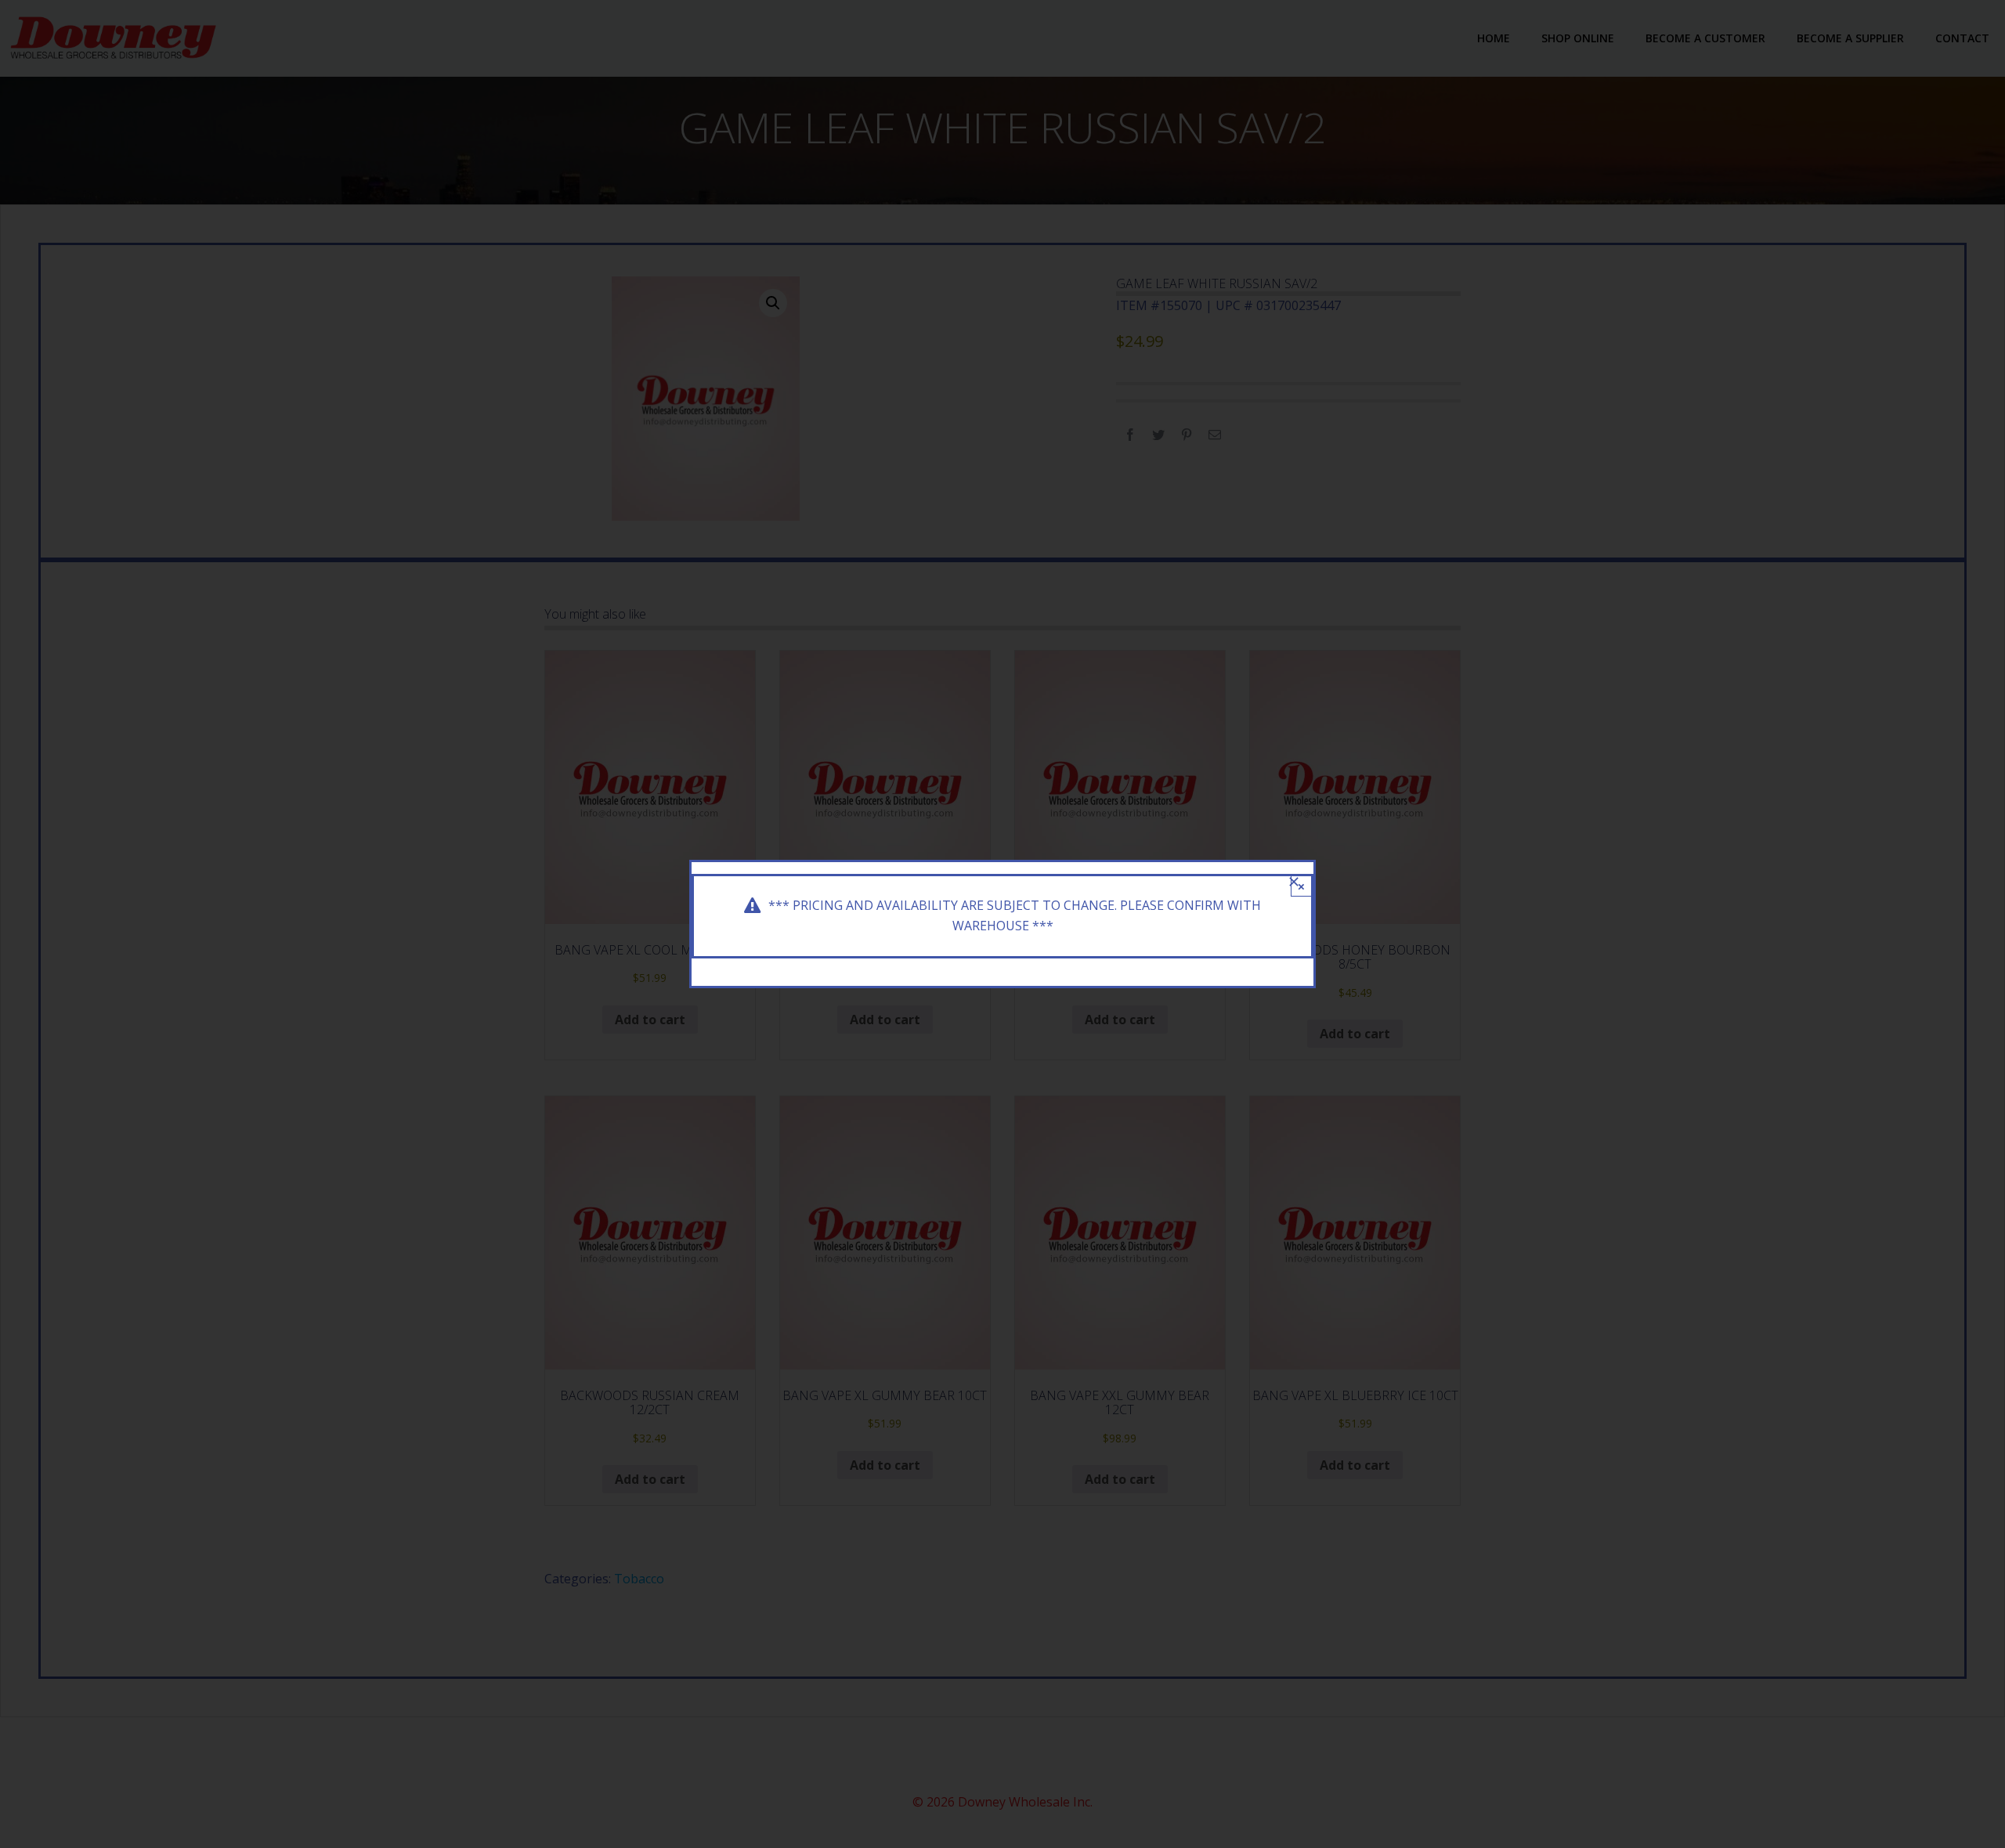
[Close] (1294, 882)
